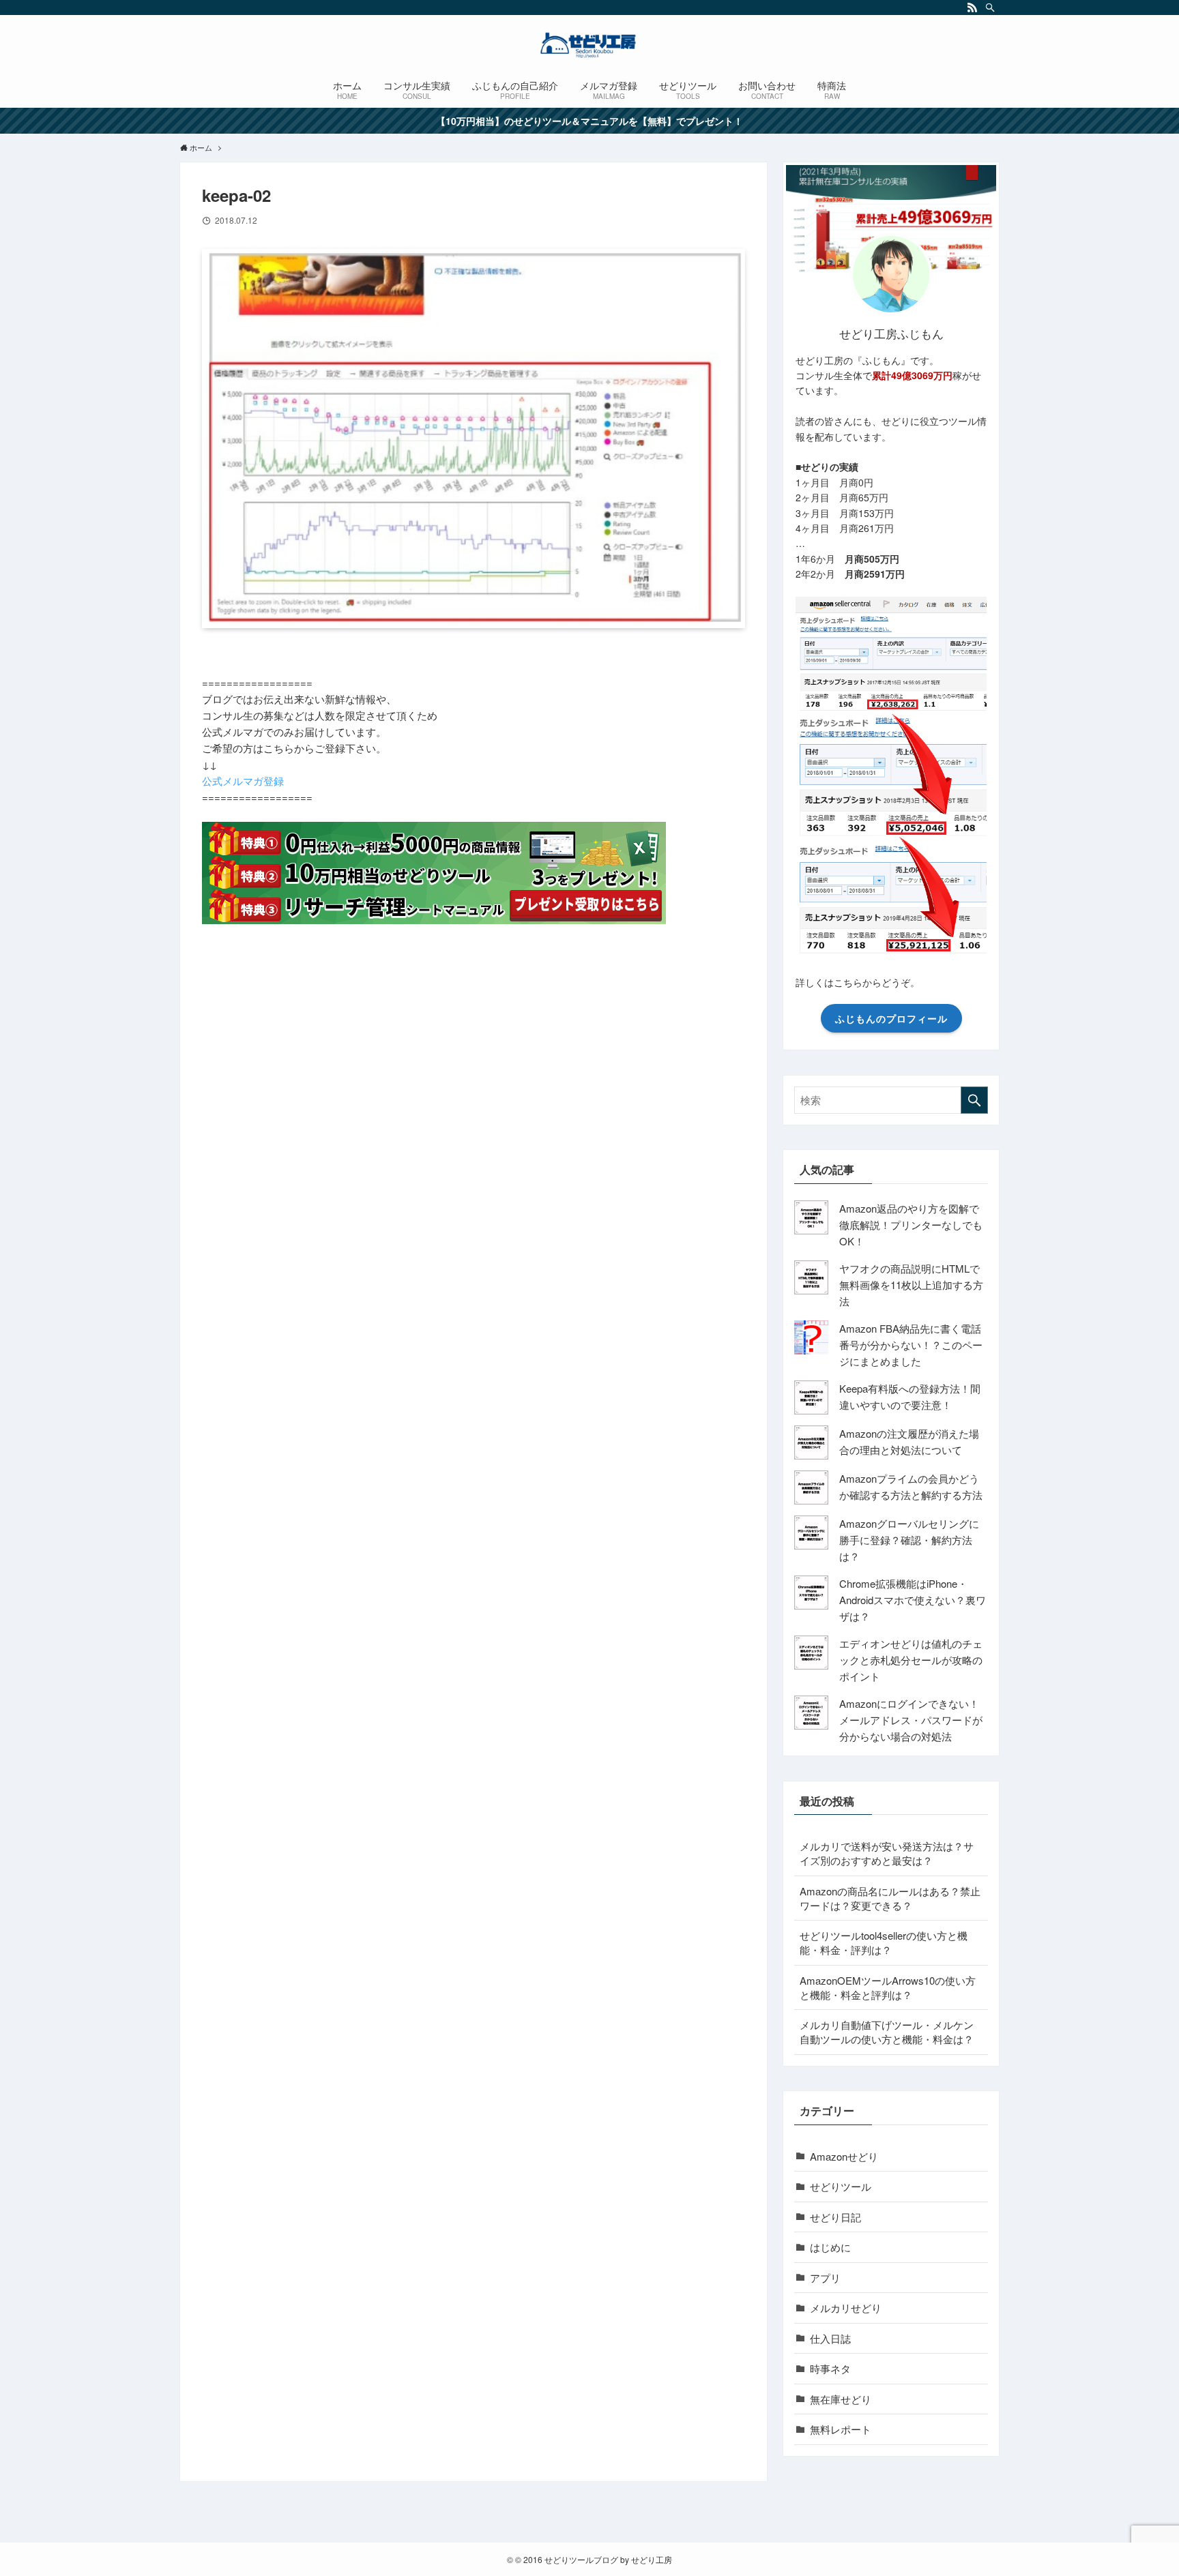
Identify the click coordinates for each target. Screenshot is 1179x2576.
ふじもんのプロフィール (891, 1018)
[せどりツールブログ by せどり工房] (589, 45)
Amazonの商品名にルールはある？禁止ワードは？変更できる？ (890, 1898)
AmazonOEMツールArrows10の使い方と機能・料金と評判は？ (888, 1987)
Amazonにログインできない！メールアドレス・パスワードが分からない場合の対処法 (911, 1720)
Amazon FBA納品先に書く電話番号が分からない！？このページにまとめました (911, 1345)
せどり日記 (835, 2217)
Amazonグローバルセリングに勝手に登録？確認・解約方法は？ (909, 1540)
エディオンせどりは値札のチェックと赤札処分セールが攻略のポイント (911, 1660)
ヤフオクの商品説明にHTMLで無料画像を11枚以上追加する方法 (911, 1285)
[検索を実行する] (974, 1100)
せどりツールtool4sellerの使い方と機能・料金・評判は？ (884, 1942)
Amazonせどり (844, 2156)
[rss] (972, 8)
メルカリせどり (846, 2308)
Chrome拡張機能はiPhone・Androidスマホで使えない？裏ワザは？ (913, 1600)
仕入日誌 (830, 2338)
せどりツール (841, 2186)
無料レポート (841, 2429)
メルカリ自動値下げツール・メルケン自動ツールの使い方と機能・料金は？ (887, 2032)
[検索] (990, 8)
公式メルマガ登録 (243, 781)
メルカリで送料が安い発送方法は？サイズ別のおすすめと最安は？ (887, 1853)
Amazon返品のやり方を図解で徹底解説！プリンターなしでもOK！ (911, 1225)
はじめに (830, 2247)
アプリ (825, 2278)
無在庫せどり (841, 2399)
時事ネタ (830, 2368)
